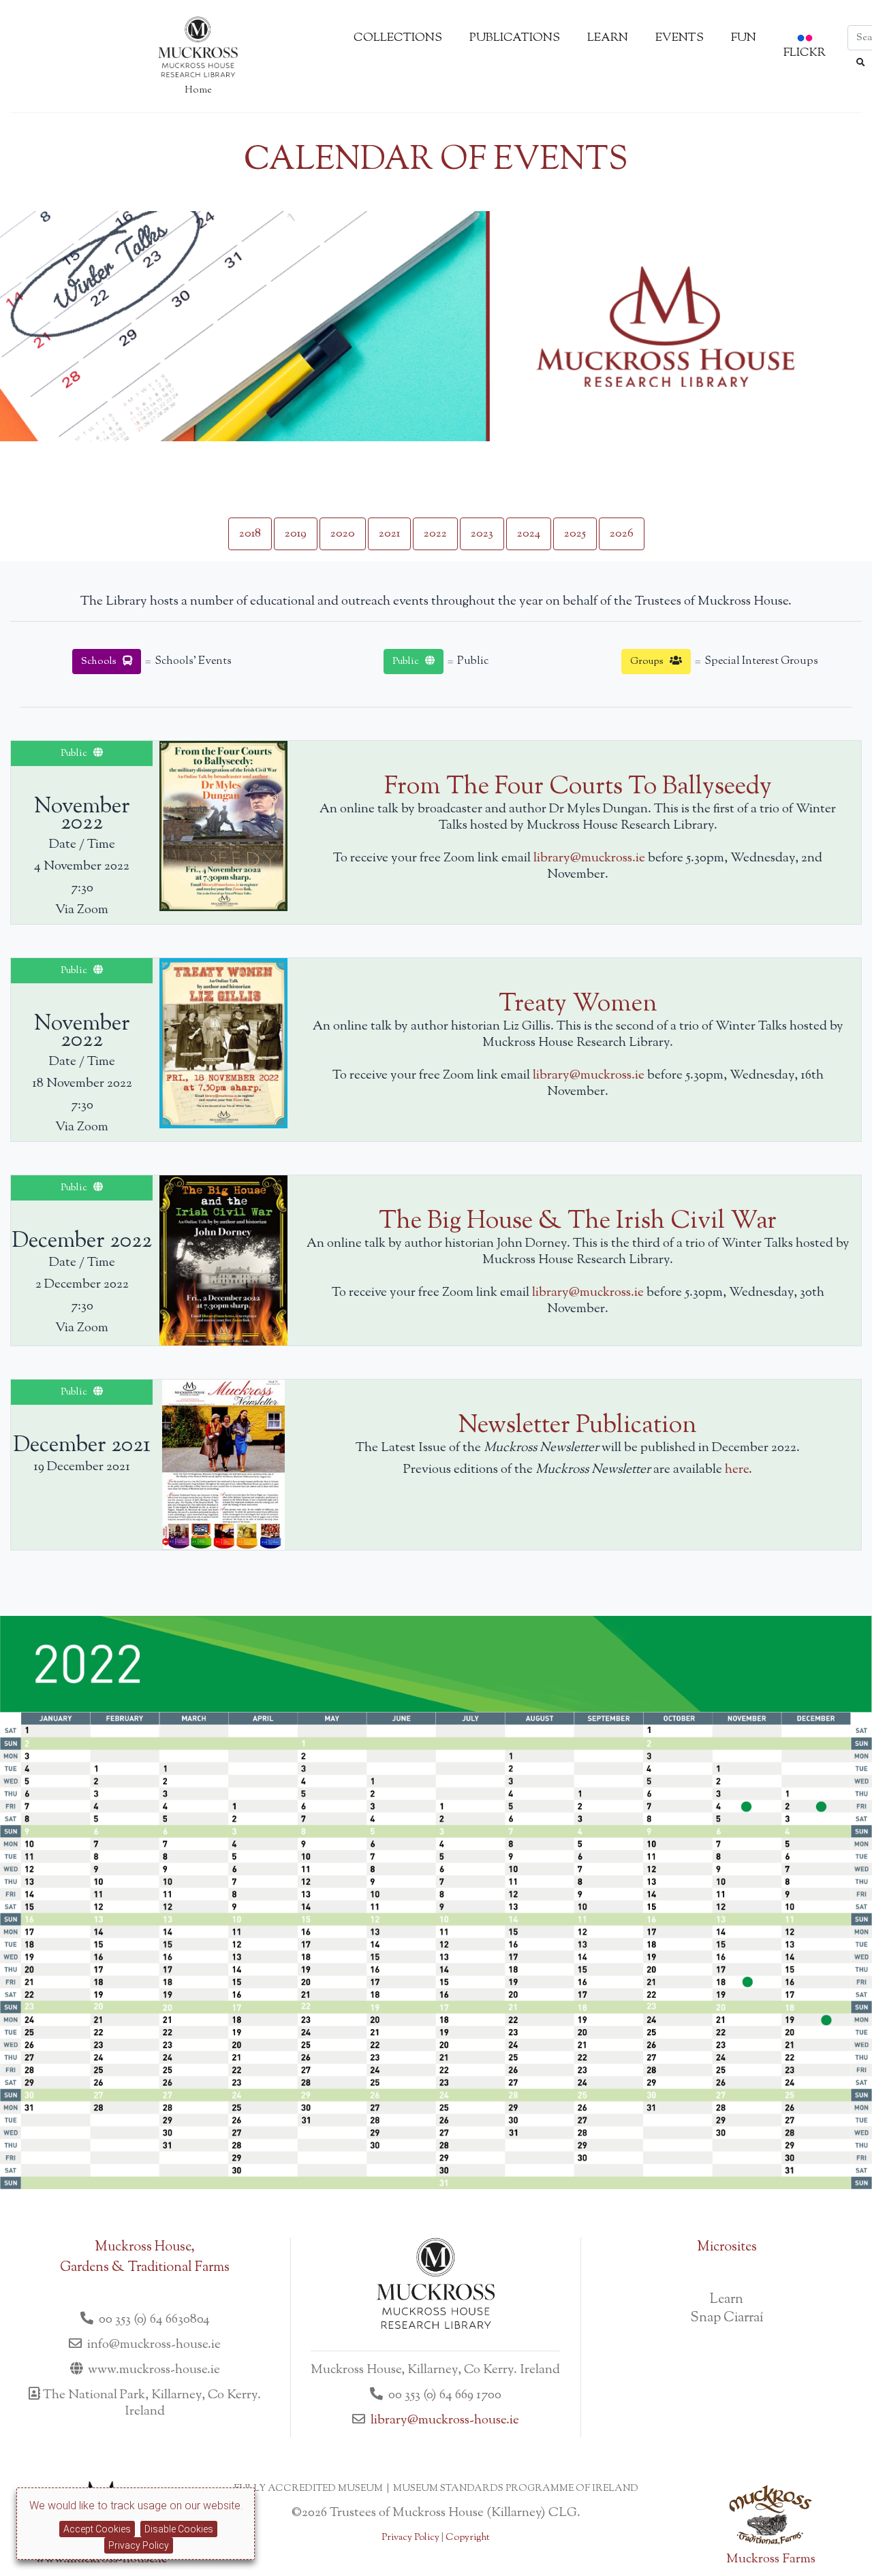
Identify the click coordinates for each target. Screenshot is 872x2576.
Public (409, 662)
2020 (343, 534)
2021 (389, 534)
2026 (622, 534)
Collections (398, 38)
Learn (608, 38)
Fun (744, 38)
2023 (482, 534)
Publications (515, 38)
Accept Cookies (97, 2529)
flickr (805, 53)
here (737, 1470)
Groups (650, 662)
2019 (296, 534)
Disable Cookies (179, 2529)
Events (680, 38)
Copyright (467, 2538)
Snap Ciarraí (727, 2318)
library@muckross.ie (589, 858)
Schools (102, 662)
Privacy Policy (139, 2545)
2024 (529, 534)
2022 (435, 534)
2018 (250, 534)
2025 (575, 534)
